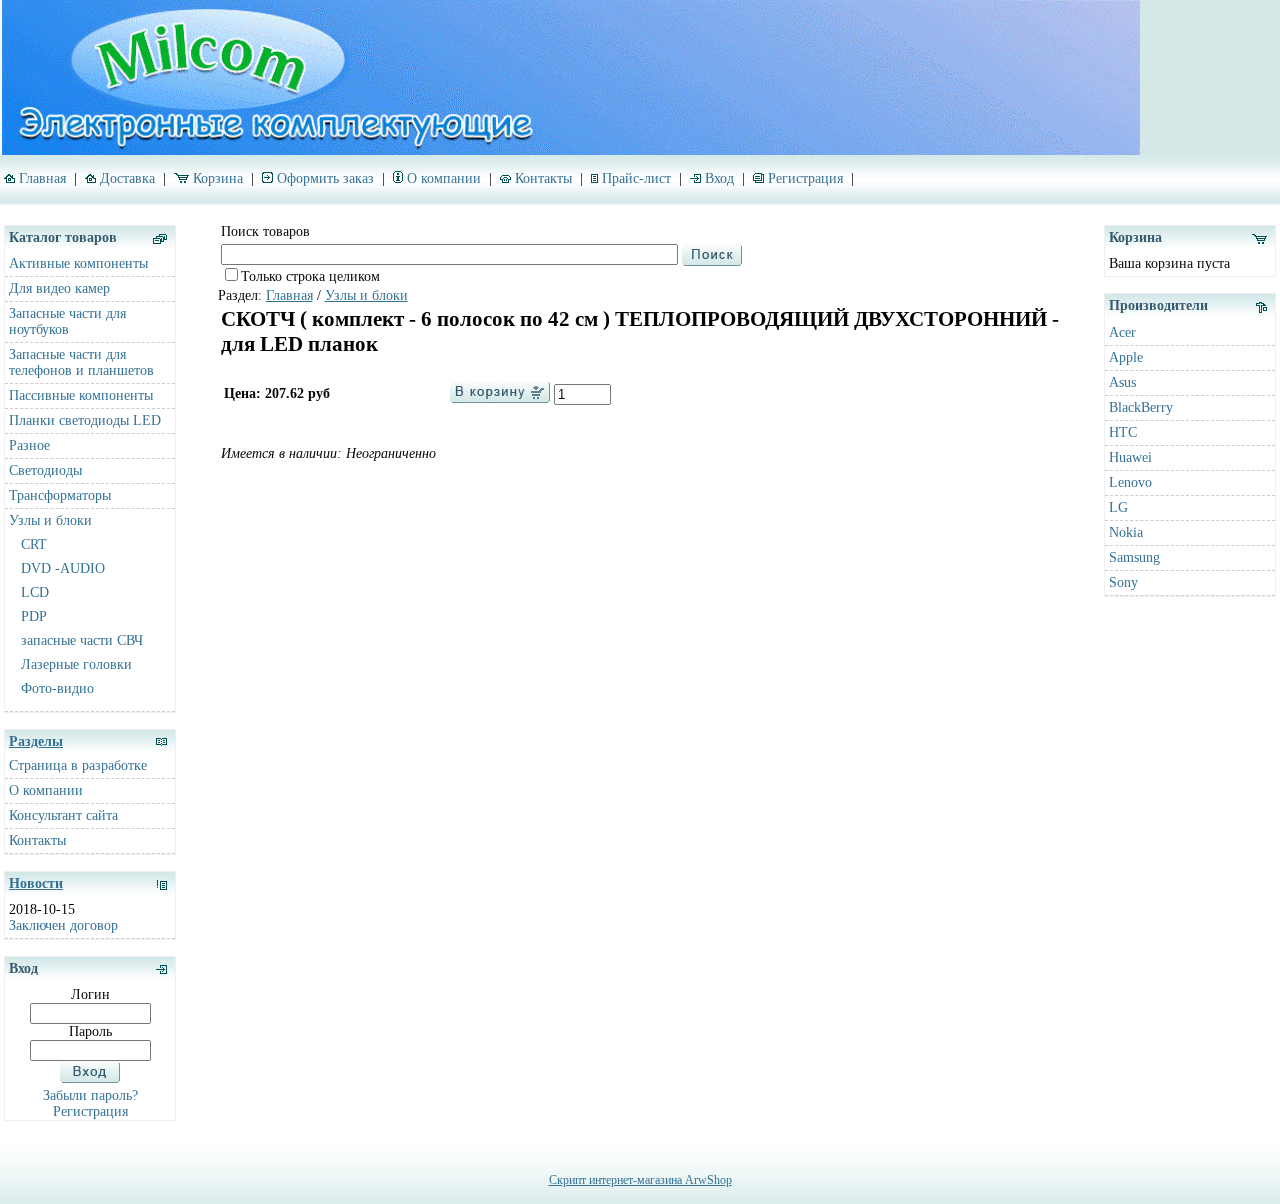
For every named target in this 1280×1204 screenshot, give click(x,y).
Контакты (543, 178)
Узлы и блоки (50, 520)
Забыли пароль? (90, 1095)
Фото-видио (57, 688)
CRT (34, 544)
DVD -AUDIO (63, 568)
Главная (42, 178)
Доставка (127, 178)
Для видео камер (59, 288)
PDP (34, 616)
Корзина (218, 178)
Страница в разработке (78, 765)
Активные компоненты (78, 263)
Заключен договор (63, 925)
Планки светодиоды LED (85, 420)
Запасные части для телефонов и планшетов (81, 362)
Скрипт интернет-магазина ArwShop (640, 1180)
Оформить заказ (325, 178)
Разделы (36, 741)
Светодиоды (45, 470)
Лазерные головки (76, 664)
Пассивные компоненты (81, 395)
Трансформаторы (60, 495)
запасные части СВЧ (82, 640)
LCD (35, 592)
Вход (719, 178)
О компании (444, 178)
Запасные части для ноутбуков (67, 321)
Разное (29, 445)
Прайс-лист (636, 178)
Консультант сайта (63, 815)
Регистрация (805, 178)
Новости (36, 883)
